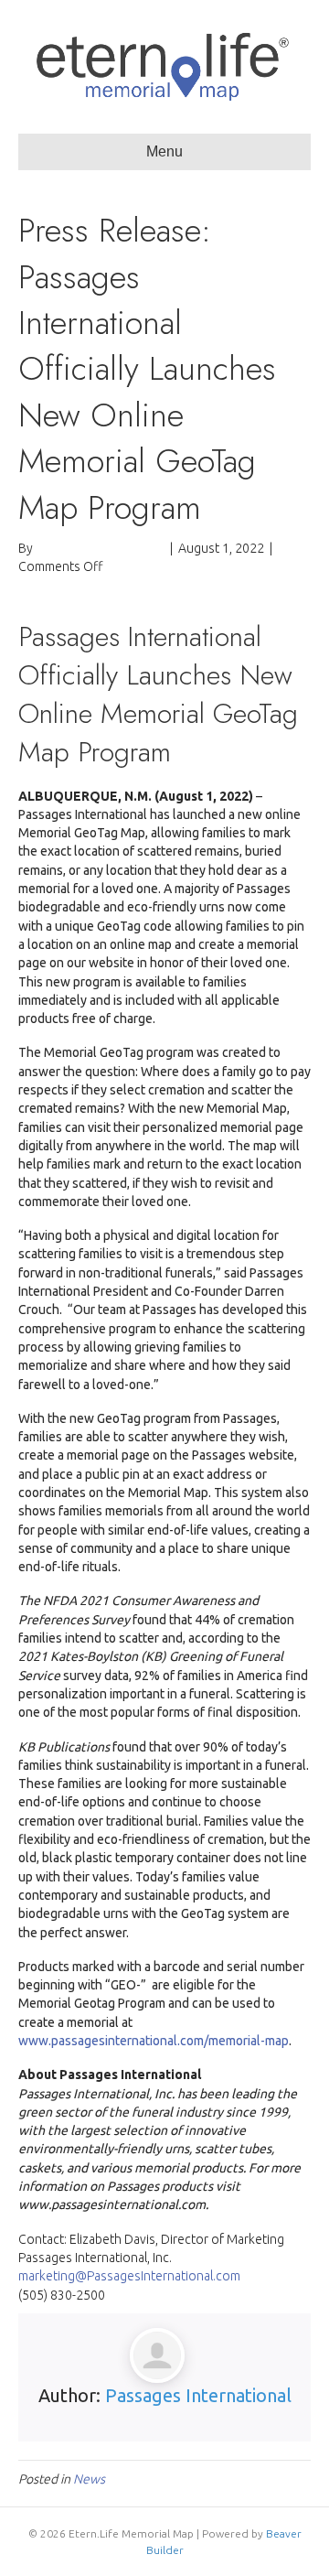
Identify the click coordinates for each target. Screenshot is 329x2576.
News (89, 2479)
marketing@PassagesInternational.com (129, 2276)
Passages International (198, 2395)
